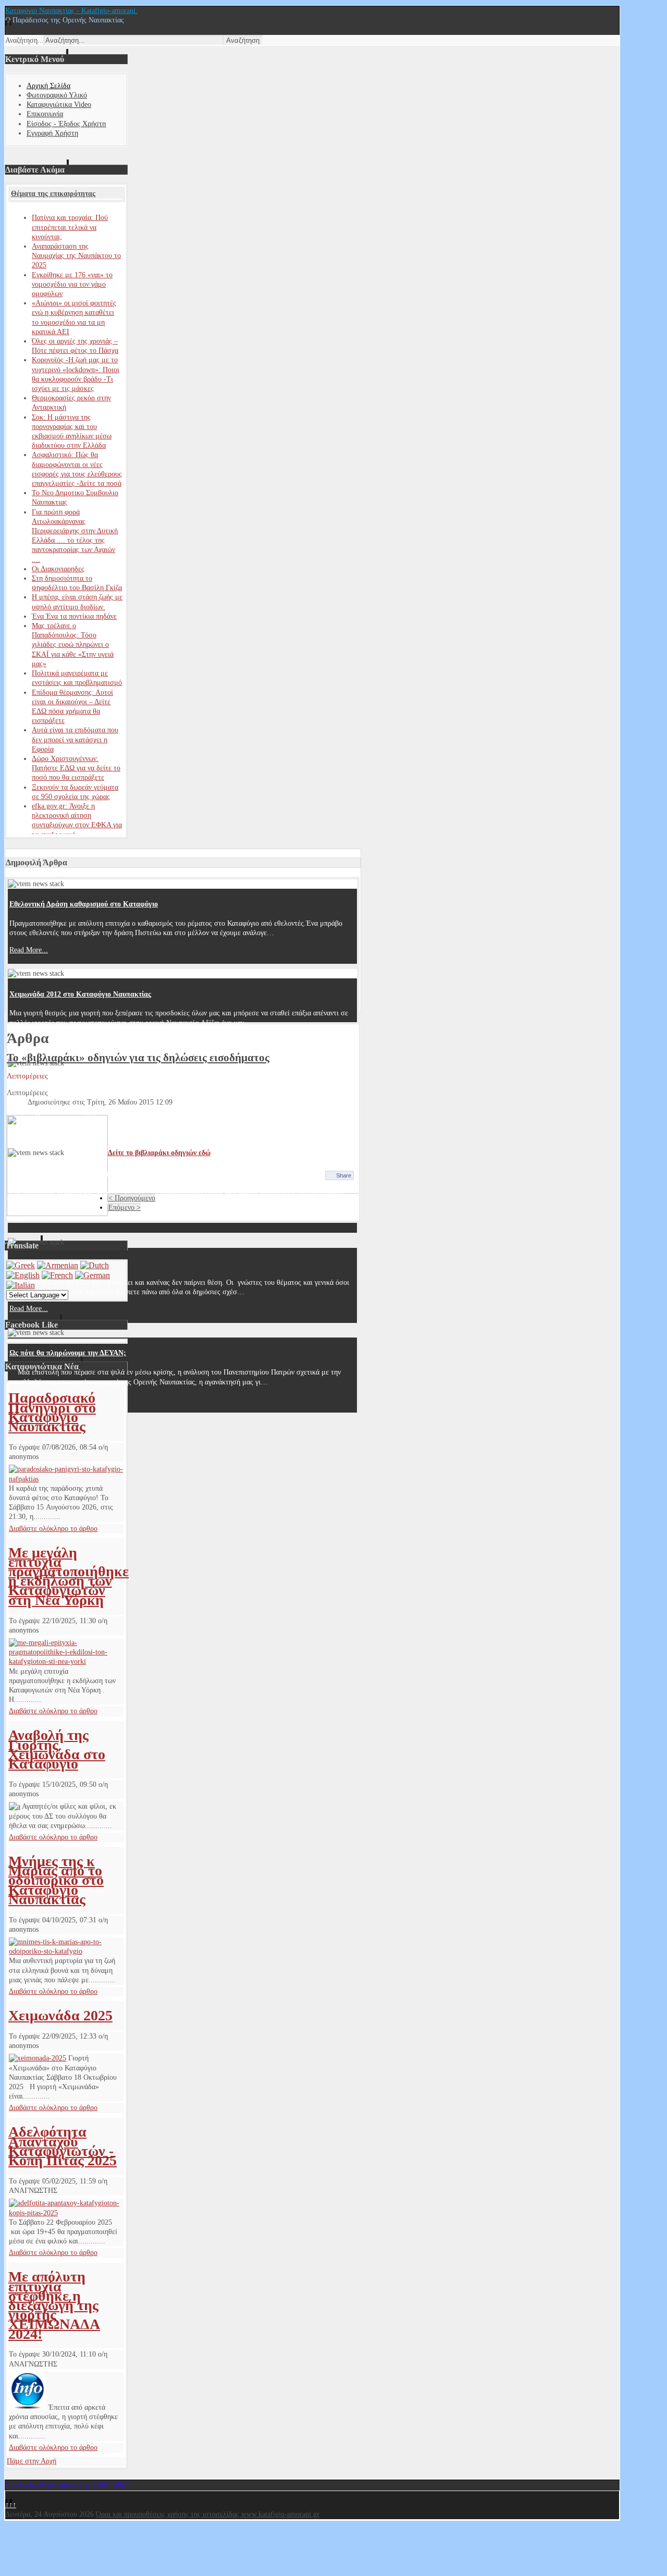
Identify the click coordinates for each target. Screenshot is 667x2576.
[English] (23, 1275)
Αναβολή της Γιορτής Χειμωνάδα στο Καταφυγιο (57, 1749)
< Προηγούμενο (132, 1198)
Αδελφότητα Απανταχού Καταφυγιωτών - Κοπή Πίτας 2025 (63, 2146)
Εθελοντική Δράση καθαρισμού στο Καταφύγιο (84, 904)
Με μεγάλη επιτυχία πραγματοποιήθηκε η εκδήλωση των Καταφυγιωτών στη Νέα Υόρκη (69, 1576)
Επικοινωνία (45, 114)
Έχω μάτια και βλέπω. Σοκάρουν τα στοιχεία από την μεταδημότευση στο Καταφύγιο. (144, 1174)
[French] (57, 1275)
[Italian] (21, 1285)
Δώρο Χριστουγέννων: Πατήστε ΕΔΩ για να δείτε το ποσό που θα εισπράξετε (76, 768)
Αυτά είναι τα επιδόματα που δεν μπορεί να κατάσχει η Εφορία (75, 739)
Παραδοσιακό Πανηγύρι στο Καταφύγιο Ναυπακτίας (52, 1412)
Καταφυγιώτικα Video (59, 105)
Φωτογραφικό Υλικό (57, 95)
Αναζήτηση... (24, 40)
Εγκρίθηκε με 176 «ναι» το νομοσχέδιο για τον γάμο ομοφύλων (72, 284)
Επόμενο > (125, 1207)
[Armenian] (58, 1265)
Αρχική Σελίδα (48, 86)
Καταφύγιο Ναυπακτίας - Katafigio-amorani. (71, 11)
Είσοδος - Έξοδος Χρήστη (66, 124)
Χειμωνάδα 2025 (60, 2015)
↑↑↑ (11, 2505)
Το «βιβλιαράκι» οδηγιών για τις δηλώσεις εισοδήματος (138, 1058)
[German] (92, 1275)
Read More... (29, 950)
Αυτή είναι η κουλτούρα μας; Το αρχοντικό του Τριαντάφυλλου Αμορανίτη (126, 1084)
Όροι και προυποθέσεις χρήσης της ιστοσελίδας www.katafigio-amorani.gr (208, 2514)
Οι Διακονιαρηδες (58, 569)
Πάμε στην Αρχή (32, 2461)
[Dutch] (95, 1265)
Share (344, 1175)
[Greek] (21, 1265)
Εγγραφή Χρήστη (52, 133)
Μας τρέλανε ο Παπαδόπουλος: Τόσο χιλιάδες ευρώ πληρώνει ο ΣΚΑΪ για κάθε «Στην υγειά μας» (73, 645)
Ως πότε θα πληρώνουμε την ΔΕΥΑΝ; (68, 1353)
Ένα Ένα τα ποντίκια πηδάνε (74, 616)
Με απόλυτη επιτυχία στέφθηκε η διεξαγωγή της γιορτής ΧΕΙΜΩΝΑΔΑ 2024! (54, 2305)
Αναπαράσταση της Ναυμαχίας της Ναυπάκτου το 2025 (76, 256)
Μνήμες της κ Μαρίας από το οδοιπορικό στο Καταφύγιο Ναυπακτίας (56, 1880)
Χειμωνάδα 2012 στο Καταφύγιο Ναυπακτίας (80, 994)
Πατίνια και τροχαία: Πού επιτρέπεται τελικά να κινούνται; (70, 227)
